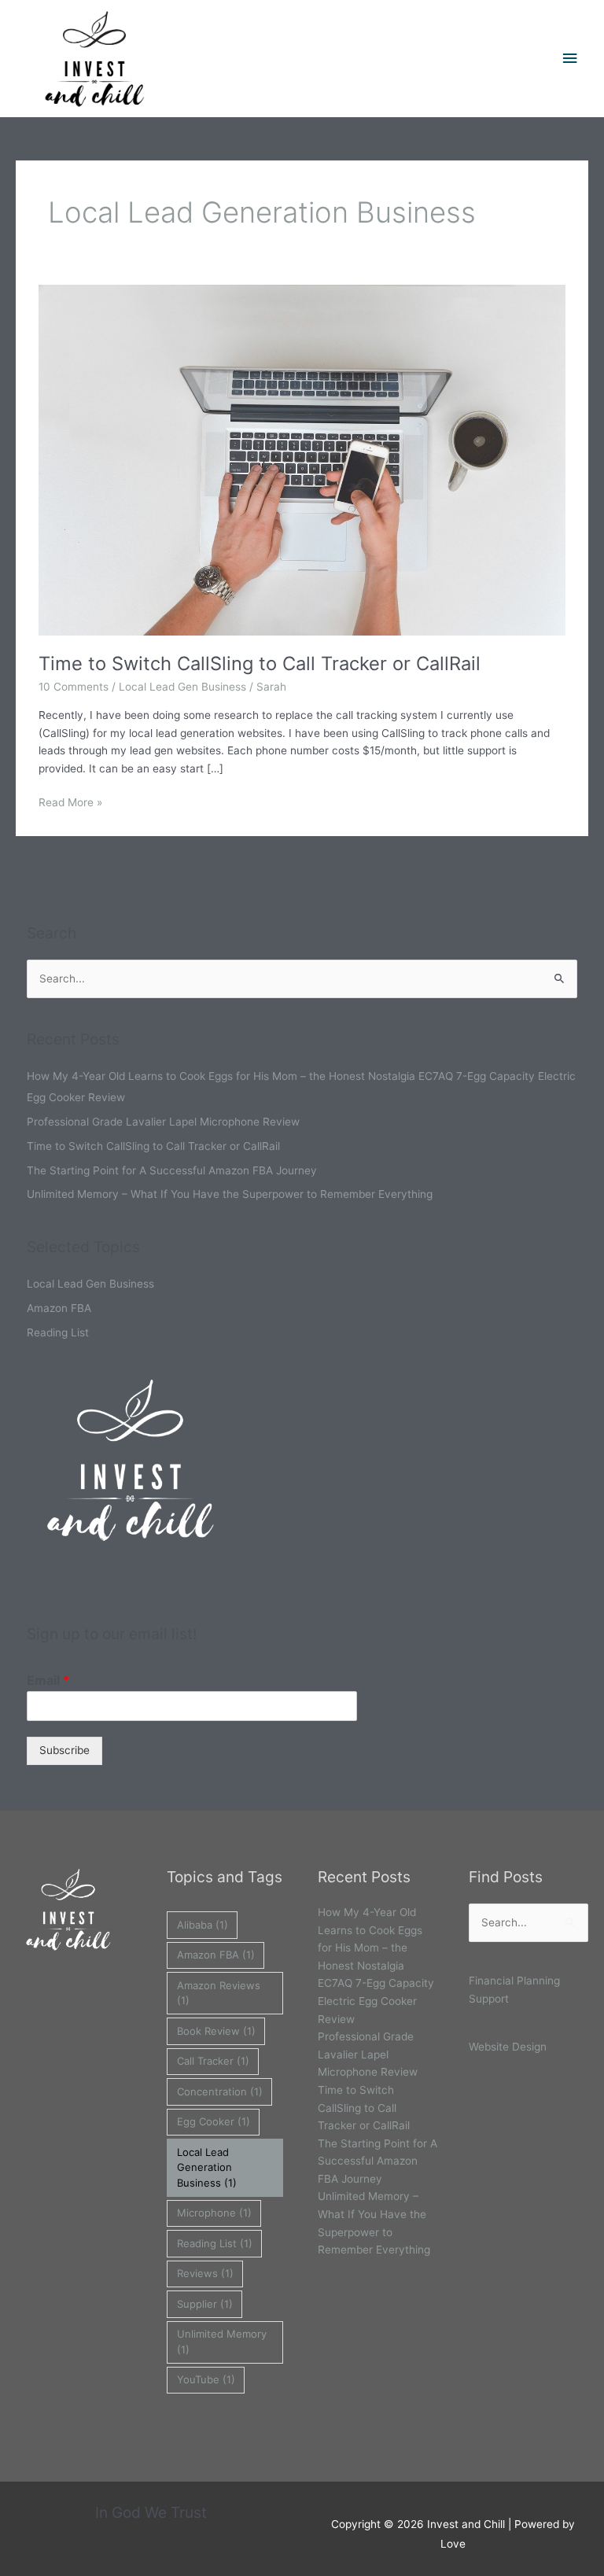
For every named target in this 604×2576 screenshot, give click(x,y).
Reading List (58, 1332)
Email (48, 1680)
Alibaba (203, 1925)
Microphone (214, 2213)
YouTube (206, 2379)
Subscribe (64, 1750)
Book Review (216, 2031)
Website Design (508, 2047)
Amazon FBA (59, 1308)
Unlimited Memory (222, 2342)
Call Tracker (213, 2061)
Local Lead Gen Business (182, 687)
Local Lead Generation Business (207, 2167)
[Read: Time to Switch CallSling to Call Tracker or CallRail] (302, 459)
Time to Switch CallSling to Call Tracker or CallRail (260, 663)
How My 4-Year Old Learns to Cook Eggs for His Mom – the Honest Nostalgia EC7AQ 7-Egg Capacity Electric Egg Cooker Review (376, 1965)
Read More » (70, 801)
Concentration (220, 2091)
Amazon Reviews (219, 1993)
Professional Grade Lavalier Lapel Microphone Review (163, 1122)
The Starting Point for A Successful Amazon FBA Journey (172, 1170)
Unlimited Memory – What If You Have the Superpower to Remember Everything (230, 1194)
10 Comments (74, 687)
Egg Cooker (214, 2121)
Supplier (205, 2304)
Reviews (205, 2273)
